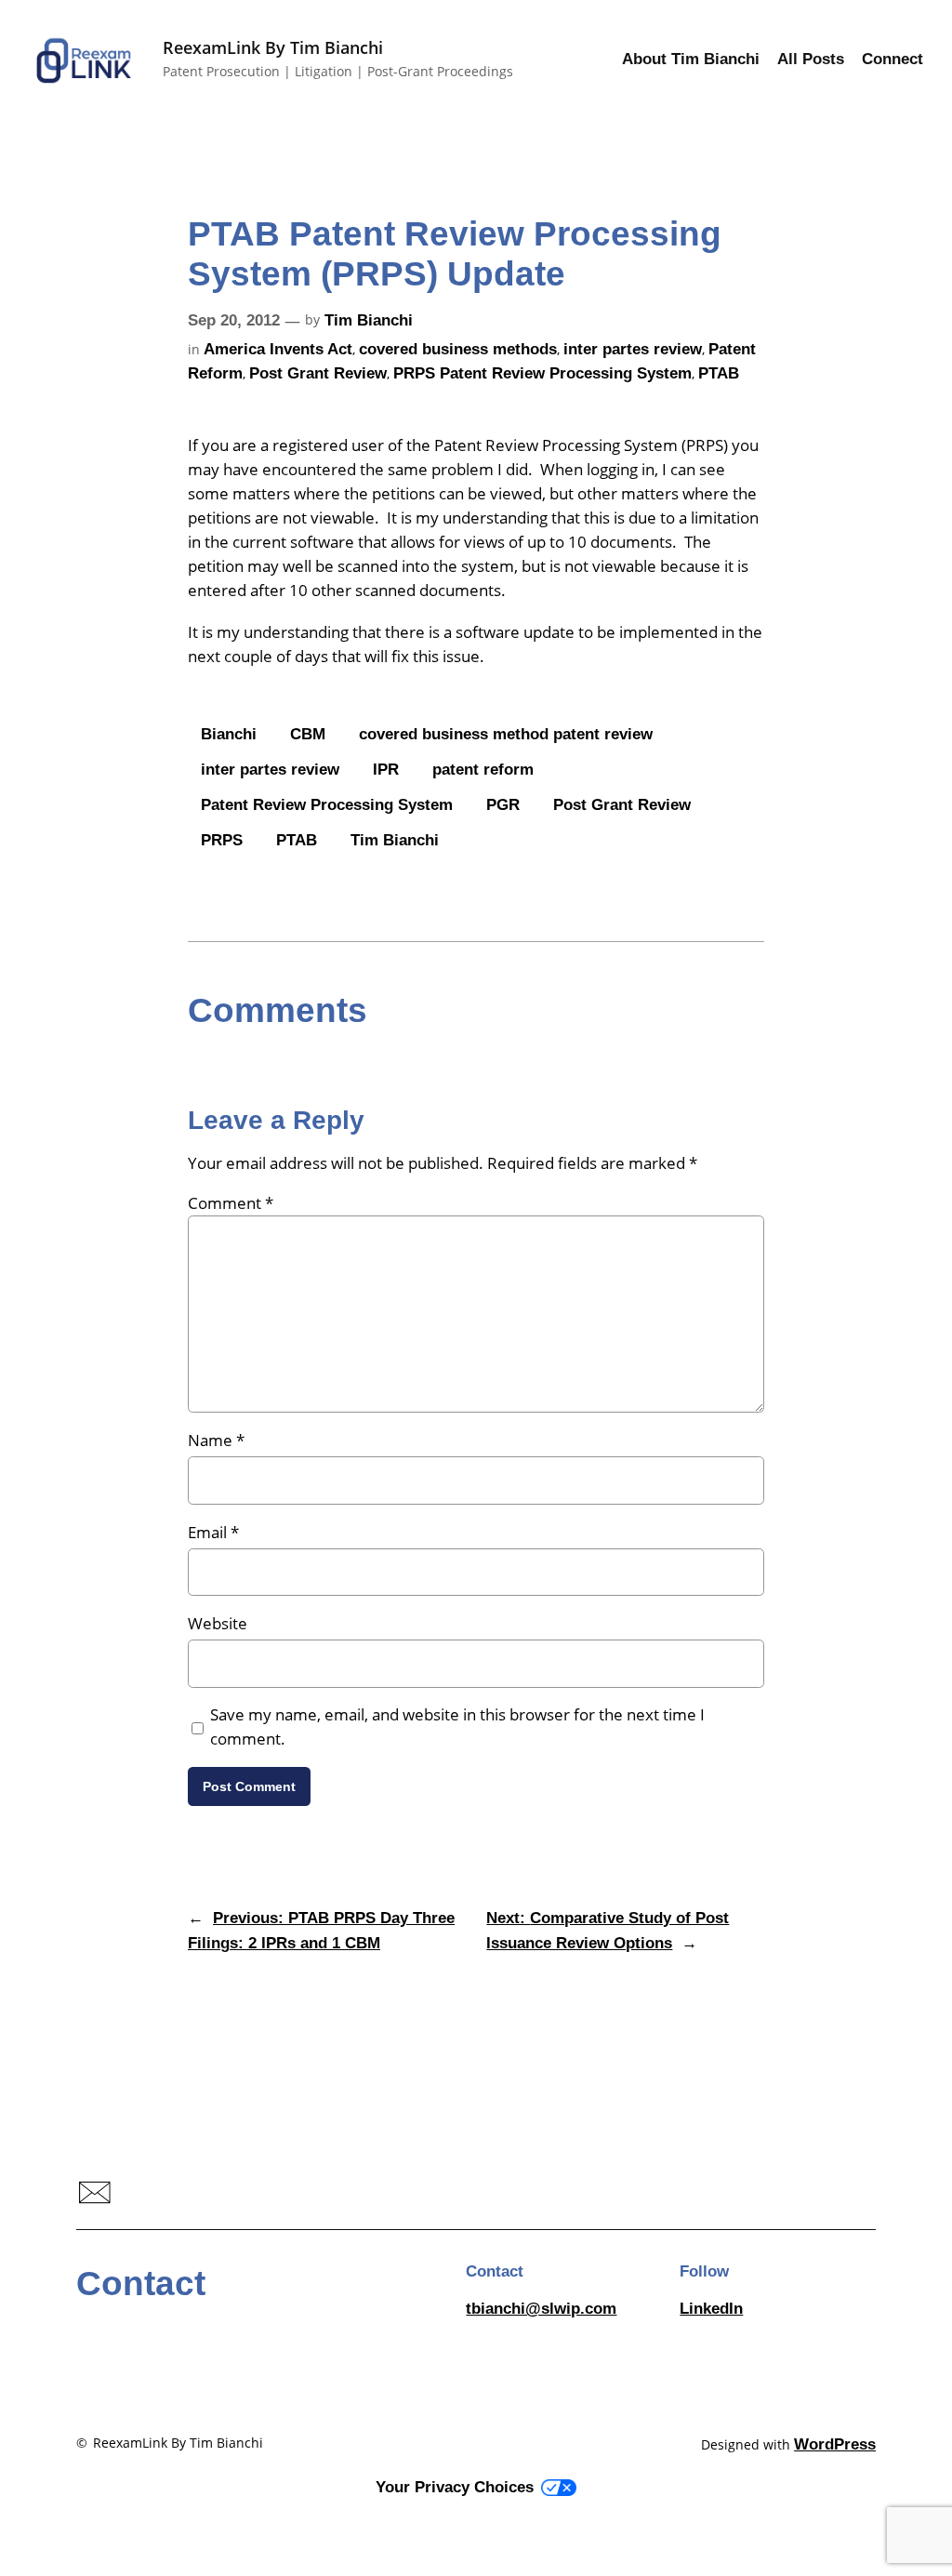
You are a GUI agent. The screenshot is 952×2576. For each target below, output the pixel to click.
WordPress (835, 2444)
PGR (503, 805)
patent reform (483, 770)
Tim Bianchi (369, 320)
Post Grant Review (318, 373)
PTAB (719, 373)
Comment (231, 1203)
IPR (386, 770)
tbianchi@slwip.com (541, 2309)
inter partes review (633, 349)
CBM (308, 734)
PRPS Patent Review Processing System (542, 373)
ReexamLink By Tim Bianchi (273, 47)
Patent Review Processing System (327, 805)
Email (213, 1532)
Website (218, 1623)
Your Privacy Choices (455, 2487)
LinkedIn (711, 2309)
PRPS (222, 840)
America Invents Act (278, 349)
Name (216, 1440)
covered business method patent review (506, 734)
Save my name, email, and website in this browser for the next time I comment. (457, 1726)
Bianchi (229, 734)
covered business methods (458, 349)
